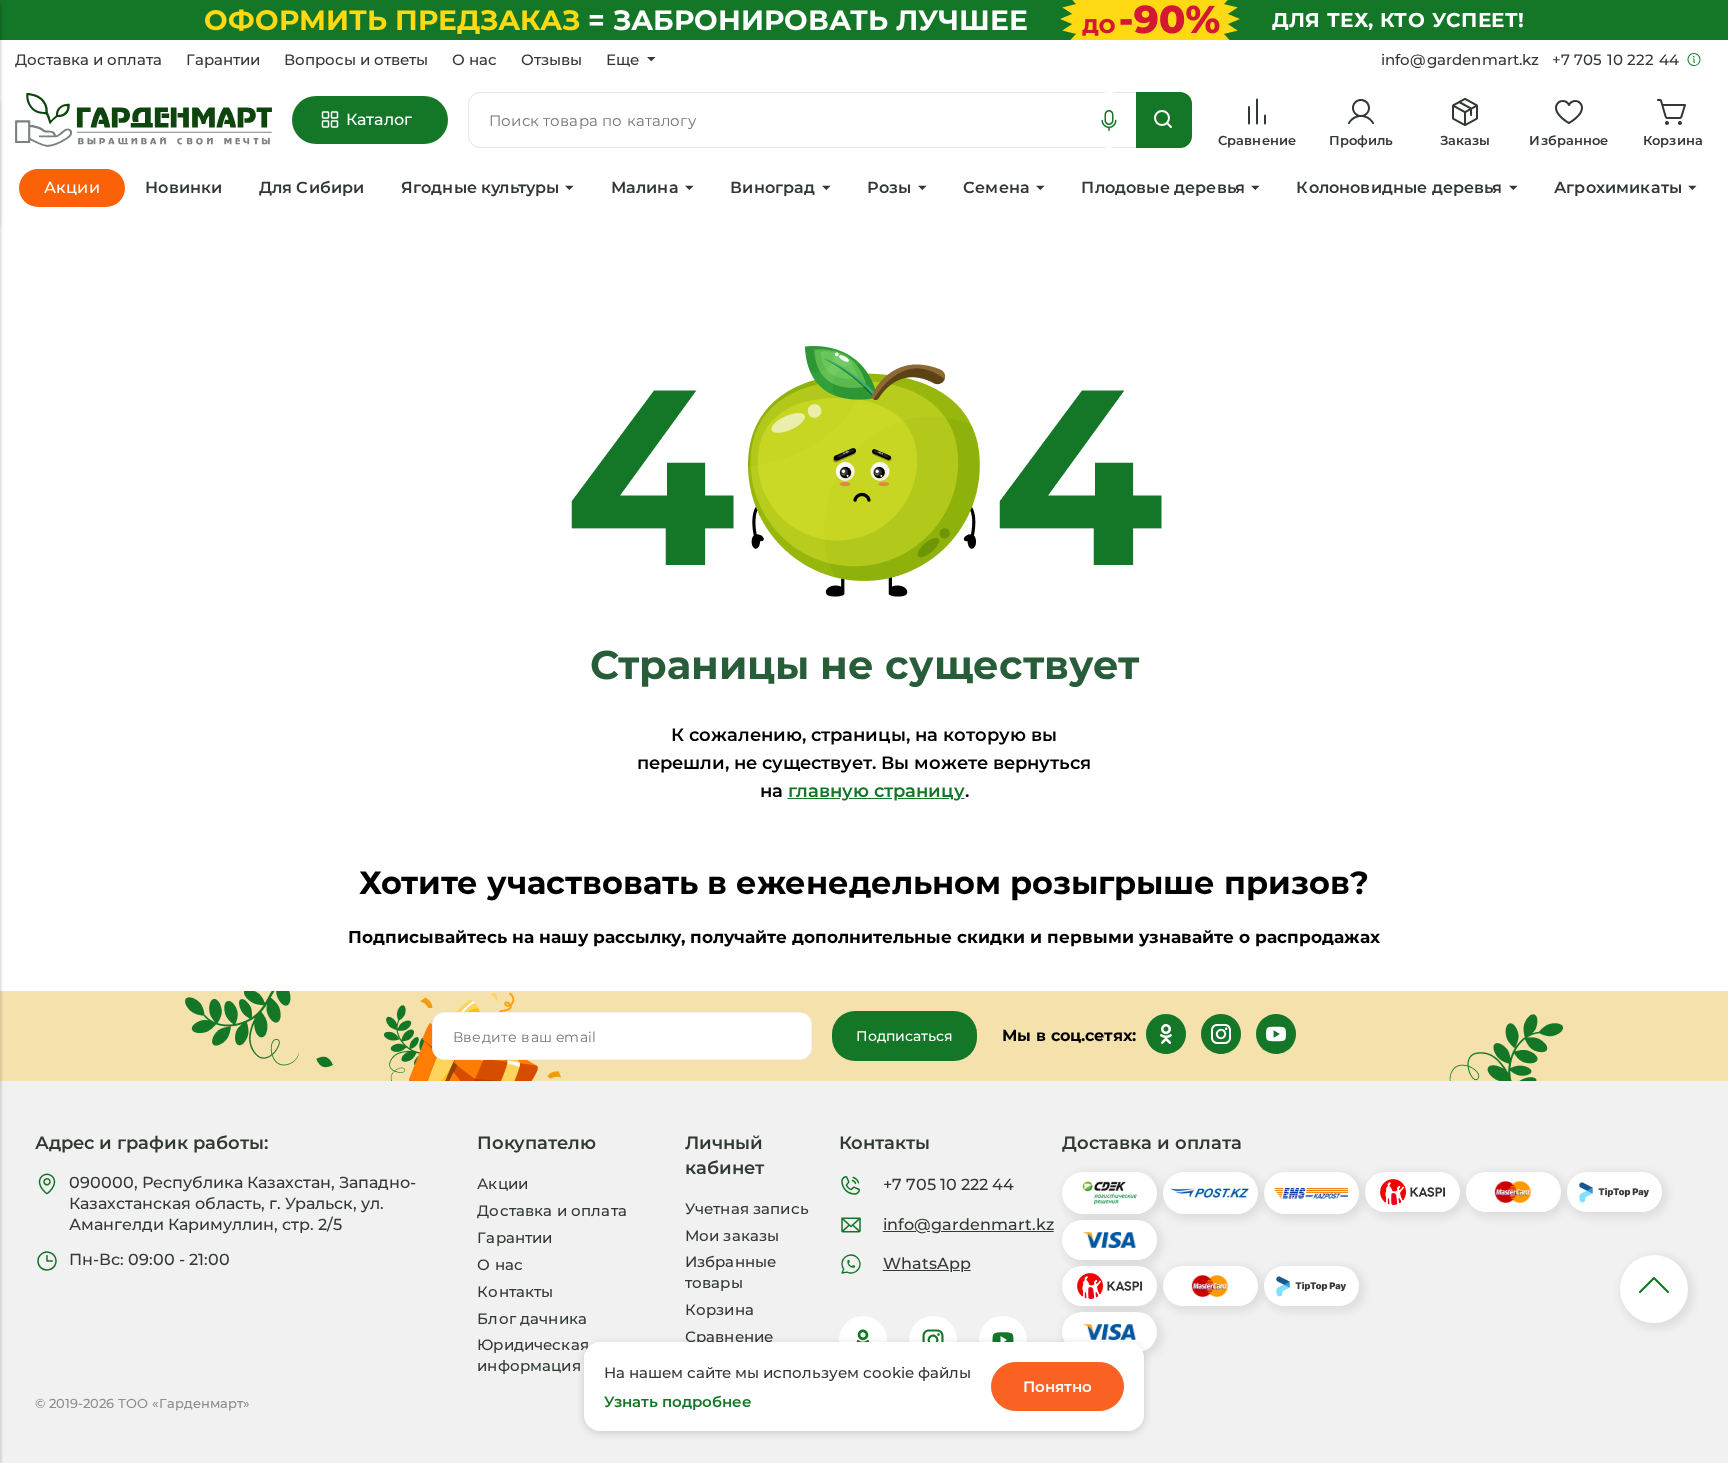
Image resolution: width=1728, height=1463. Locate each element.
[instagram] (933, 1340)
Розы (889, 187)
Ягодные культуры (480, 187)
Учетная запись (747, 1208)
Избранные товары (730, 1272)
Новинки (183, 187)
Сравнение (729, 1336)
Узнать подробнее (678, 1401)
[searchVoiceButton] (1109, 120)
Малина (645, 187)
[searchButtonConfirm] (1164, 120)
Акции (502, 1183)
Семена (996, 187)
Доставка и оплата (88, 60)
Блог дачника (532, 1318)
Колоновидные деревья (1399, 187)
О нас (474, 60)
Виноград (772, 187)
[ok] (863, 1340)
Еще (622, 60)
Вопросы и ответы (356, 60)
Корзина (719, 1309)
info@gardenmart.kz (968, 1224)
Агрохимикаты (1618, 187)
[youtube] (1003, 1340)
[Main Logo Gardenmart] (143, 120)
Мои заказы (732, 1235)
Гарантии (223, 60)
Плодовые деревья (1163, 187)
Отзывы (551, 60)
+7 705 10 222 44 (948, 1184)
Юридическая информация (533, 1355)
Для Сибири (312, 187)
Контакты (515, 1291)
